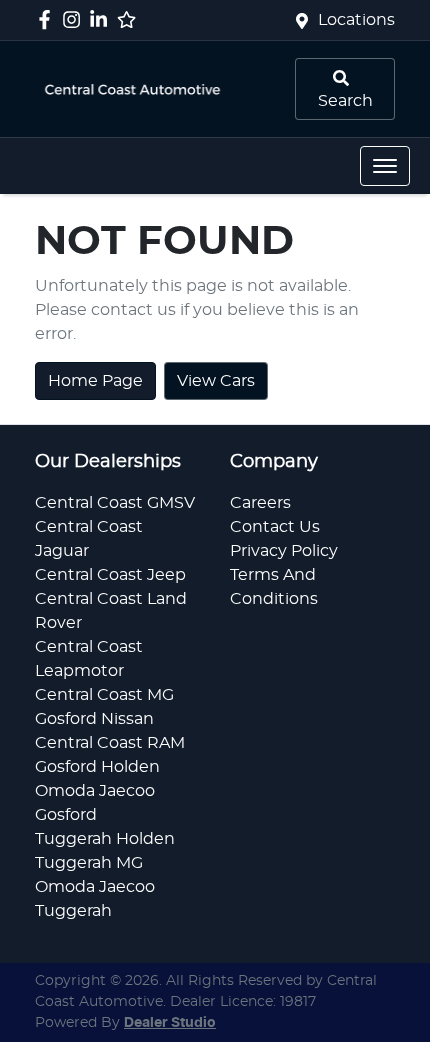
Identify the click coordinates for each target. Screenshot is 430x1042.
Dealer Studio (170, 1023)
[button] (385, 166)
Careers (260, 503)
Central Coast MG (104, 695)
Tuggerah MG (89, 863)
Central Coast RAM (110, 743)
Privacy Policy (284, 551)
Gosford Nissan (94, 719)
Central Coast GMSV (115, 503)
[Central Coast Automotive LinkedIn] (102, 19)
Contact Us (275, 527)
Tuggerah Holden (105, 839)
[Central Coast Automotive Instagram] (75, 19)
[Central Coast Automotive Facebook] (48, 19)
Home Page (95, 381)
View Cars (216, 381)
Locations (356, 20)
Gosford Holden (97, 767)
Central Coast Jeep (110, 575)
